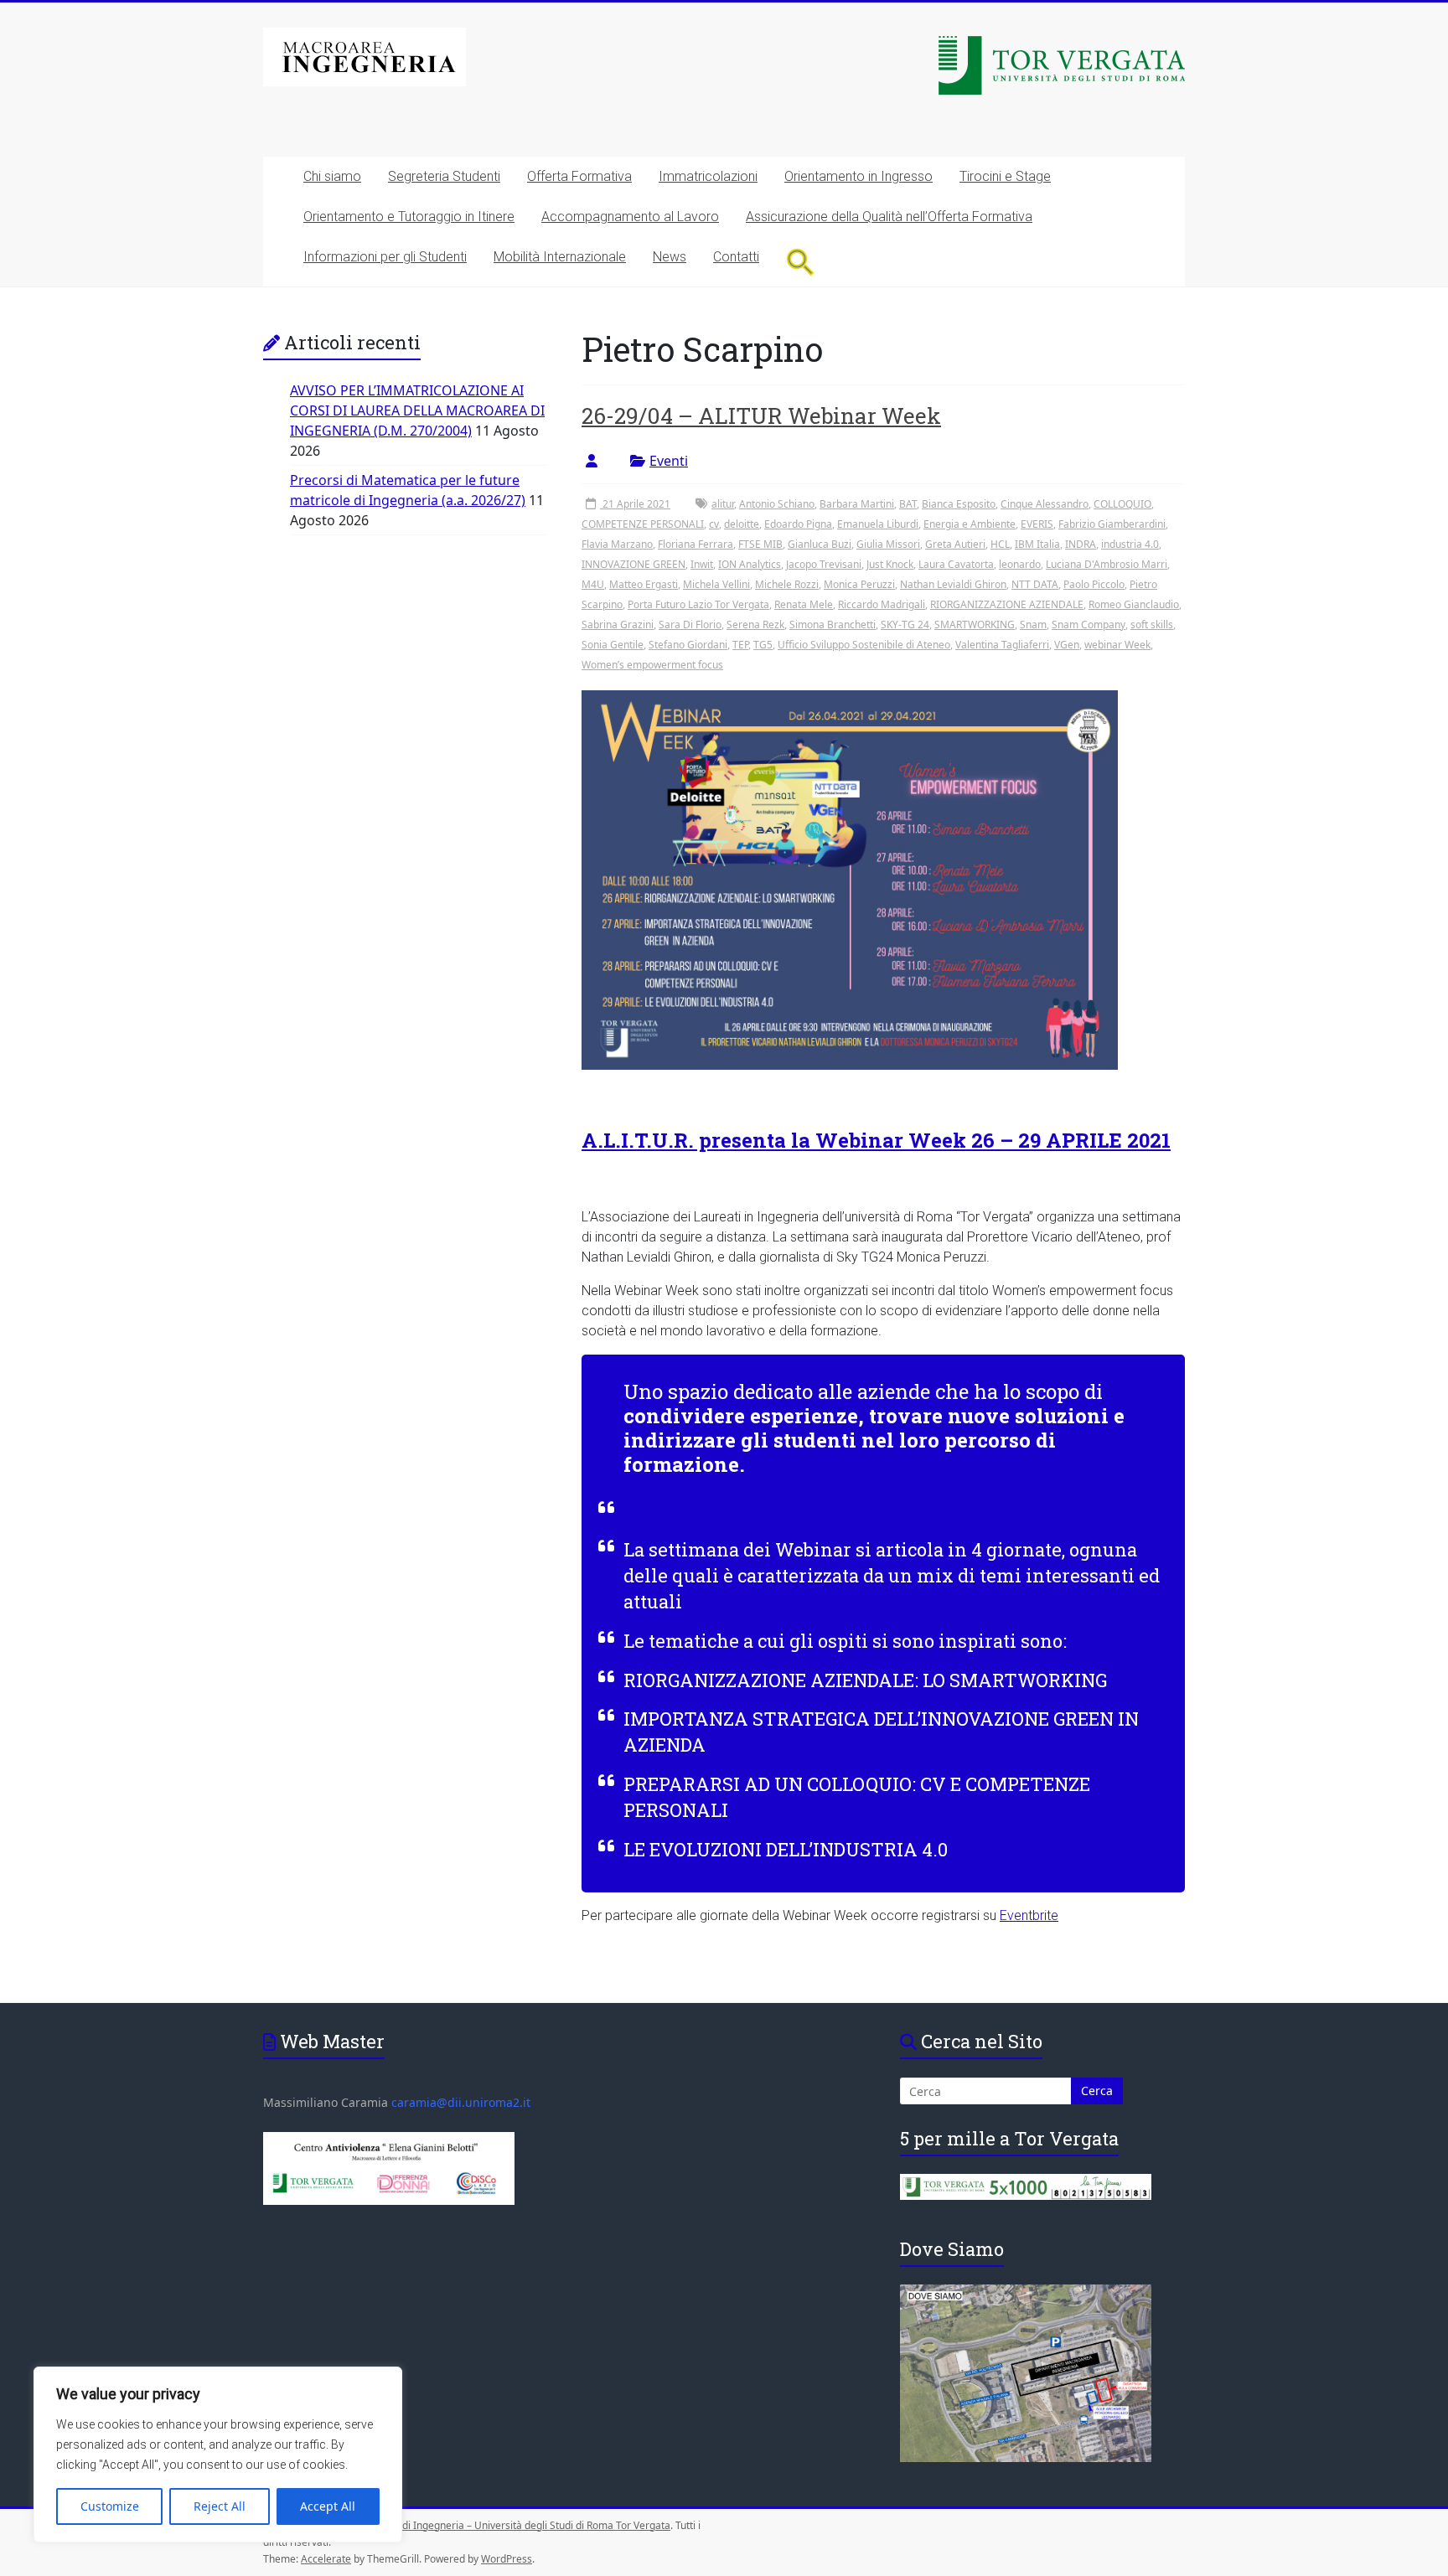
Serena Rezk (755, 625)
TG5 (763, 645)
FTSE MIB (760, 544)
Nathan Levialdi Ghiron (953, 584)
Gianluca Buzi (820, 544)
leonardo (1020, 564)
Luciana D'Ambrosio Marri (1107, 564)
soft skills (1152, 625)
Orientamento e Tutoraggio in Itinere (409, 217)
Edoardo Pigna (798, 524)
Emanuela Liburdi (878, 524)
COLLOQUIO (1122, 504)
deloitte (742, 524)
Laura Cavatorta (956, 564)
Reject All (220, 2506)
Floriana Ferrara (696, 544)
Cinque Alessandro (1045, 504)
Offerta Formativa (579, 176)
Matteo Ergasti (644, 584)
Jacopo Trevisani (824, 564)
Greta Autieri (955, 544)
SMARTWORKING (975, 625)
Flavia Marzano (617, 544)
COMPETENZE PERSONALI (643, 524)
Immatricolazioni (708, 176)
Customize (110, 2506)
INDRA (1081, 544)
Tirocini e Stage (1005, 176)
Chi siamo (332, 176)
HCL (1000, 544)
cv (714, 524)
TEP (740, 645)
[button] (801, 262)
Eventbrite (1029, 1915)
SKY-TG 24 (905, 625)
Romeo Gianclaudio (1134, 604)
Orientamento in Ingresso (858, 176)
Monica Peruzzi (859, 584)
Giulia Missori (888, 544)
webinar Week (1117, 645)
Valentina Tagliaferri (1002, 645)
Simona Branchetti (833, 625)
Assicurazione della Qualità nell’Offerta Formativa (889, 217)
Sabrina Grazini (618, 625)
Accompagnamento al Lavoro (630, 217)
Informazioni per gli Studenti (385, 257)
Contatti (736, 257)
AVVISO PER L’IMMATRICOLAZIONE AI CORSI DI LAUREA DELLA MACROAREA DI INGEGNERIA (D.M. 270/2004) (417, 410)
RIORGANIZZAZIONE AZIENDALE (1007, 604)
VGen (1067, 645)
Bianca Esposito (959, 504)
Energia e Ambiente (970, 524)
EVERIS (1037, 524)
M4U (593, 584)
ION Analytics (750, 564)
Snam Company (1089, 625)
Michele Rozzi (787, 584)
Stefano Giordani (688, 645)
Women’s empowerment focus (652, 665)
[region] (218, 2455)
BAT (908, 504)
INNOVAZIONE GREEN (633, 564)
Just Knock (890, 564)
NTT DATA (1035, 584)
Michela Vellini (716, 584)
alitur (723, 504)
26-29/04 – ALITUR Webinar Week (761, 416)
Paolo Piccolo (1094, 584)
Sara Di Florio (690, 625)
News (670, 257)
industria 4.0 (1130, 544)
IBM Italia (1037, 544)
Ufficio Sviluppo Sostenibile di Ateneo (864, 645)
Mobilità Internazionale (560, 257)
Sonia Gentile (613, 645)
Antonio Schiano (777, 504)
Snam (1033, 625)
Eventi (669, 461)
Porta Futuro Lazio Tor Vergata (698, 604)
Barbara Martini (857, 504)
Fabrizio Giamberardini (1112, 524)
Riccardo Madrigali (882, 604)
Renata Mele (804, 604)
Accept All (328, 2506)
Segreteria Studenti (444, 176)
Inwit (702, 564)
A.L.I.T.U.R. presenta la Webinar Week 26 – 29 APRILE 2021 (876, 1140)
